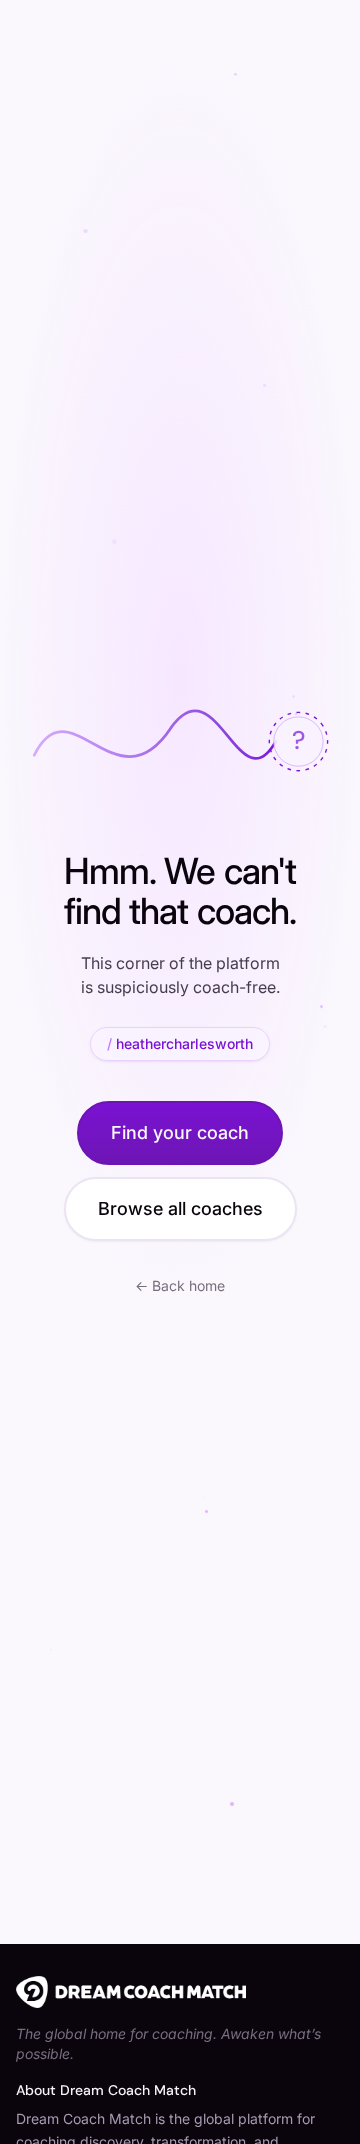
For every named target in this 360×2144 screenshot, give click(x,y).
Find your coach (180, 1132)
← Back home (180, 1285)
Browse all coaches (180, 1208)
